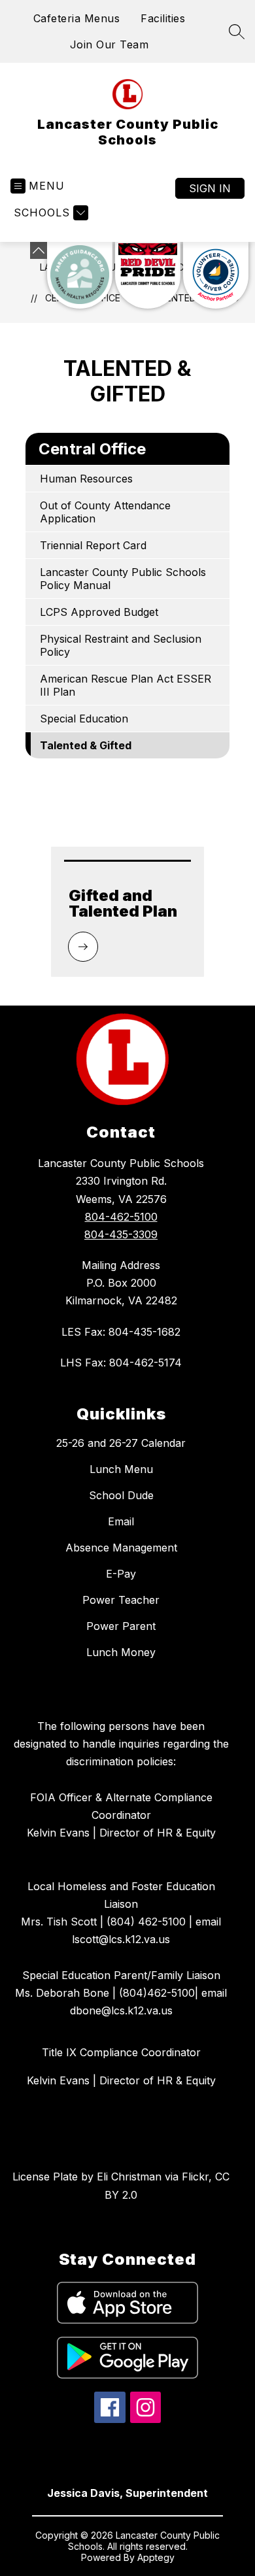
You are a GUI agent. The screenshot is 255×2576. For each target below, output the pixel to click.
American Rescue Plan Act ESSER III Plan (126, 685)
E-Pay (121, 1574)
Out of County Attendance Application (105, 512)
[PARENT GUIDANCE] (80, 275)
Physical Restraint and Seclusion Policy (121, 645)
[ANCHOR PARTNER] (216, 275)
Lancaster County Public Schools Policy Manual (123, 579)
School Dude (121, 1495)
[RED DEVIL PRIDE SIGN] (148, 275)
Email (121, 1521)
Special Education (84, 719)
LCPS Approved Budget (99, 612)
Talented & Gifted (86, 745)
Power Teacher (121, 1600)
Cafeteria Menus (77, 18)
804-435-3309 (121, 1234)
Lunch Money (121, 1652)
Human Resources (86, 479)
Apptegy (156, 2557)
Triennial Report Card (93, 545)
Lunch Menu (121, 1469)
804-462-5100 (121, 1217)
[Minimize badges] (39, 250)
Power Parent (121, 1626)
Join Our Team (110, 44)
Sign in (210, 188)
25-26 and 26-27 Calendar (121, 1443)
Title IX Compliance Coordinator (121, 2052)
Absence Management (121, 1548)
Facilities (163, 18)
